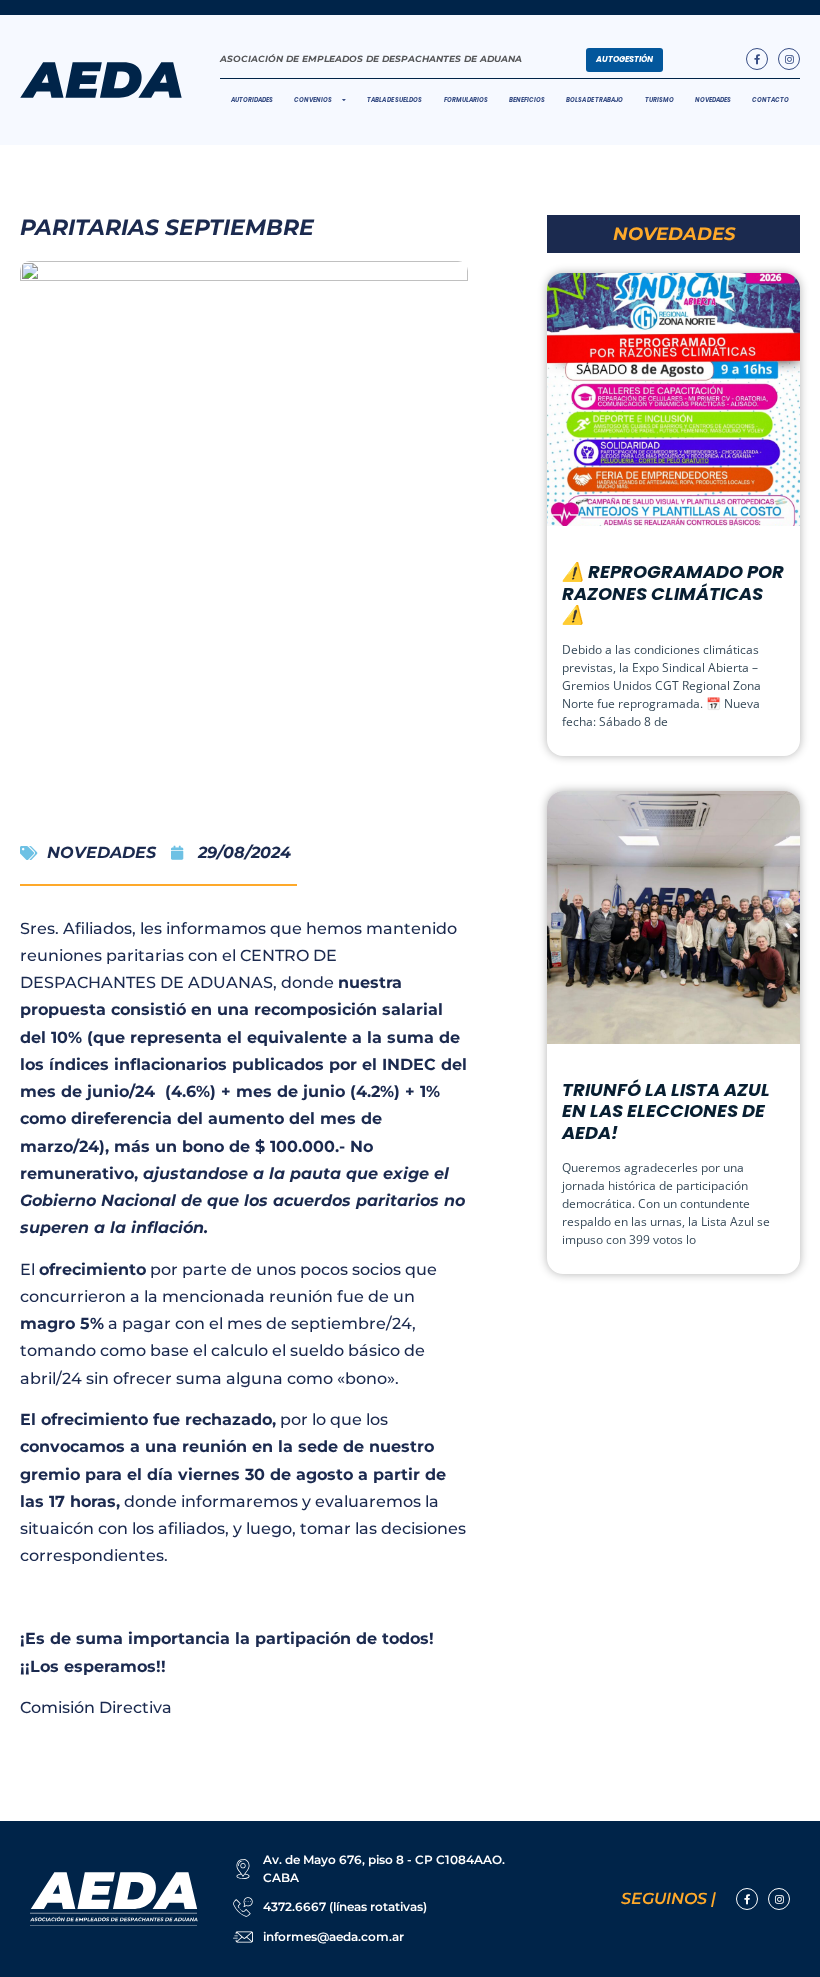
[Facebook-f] (757, 59)
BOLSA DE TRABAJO (594, 100)
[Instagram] (789, 59)
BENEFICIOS (527, 100)
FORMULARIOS (466, 100)
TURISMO (659, 100)
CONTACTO (770, 100)
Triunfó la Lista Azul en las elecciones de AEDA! (666, 1111)
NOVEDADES (713, 100)
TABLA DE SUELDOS (394, 100)
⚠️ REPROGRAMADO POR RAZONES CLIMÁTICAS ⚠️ (673, 593)
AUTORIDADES (252, 100)
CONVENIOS (313, 100)
